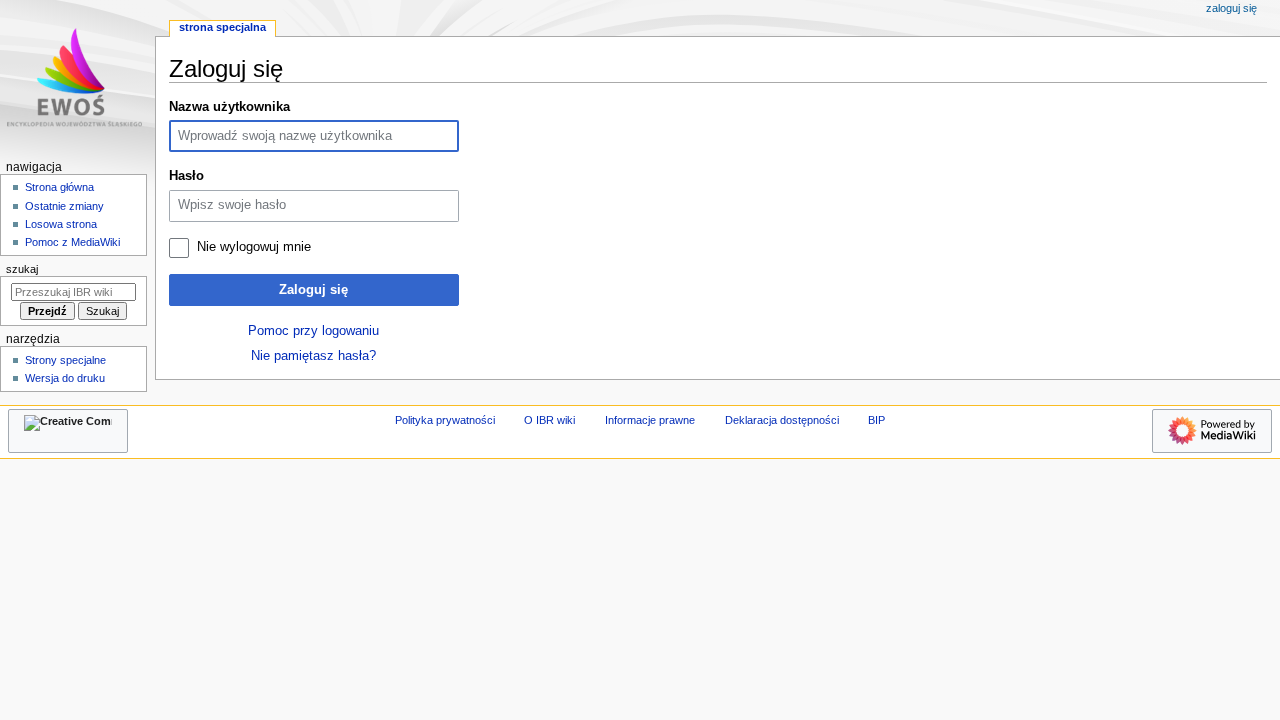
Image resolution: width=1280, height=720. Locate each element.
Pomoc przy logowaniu (313, 331)
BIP (876, 420)
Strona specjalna (222, 27)
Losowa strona (61, 224)
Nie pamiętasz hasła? (313, 356)
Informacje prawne (650, 420)
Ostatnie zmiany (64, 206)
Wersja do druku (65, 378)
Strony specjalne (65, 360)
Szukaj (22, 269)
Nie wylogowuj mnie (254, 247)
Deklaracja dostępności (782, 420)
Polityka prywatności (445, 420)
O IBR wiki (549, 420)
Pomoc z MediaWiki (72, 242)
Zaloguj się (313, 290)
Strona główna (59, 187)
